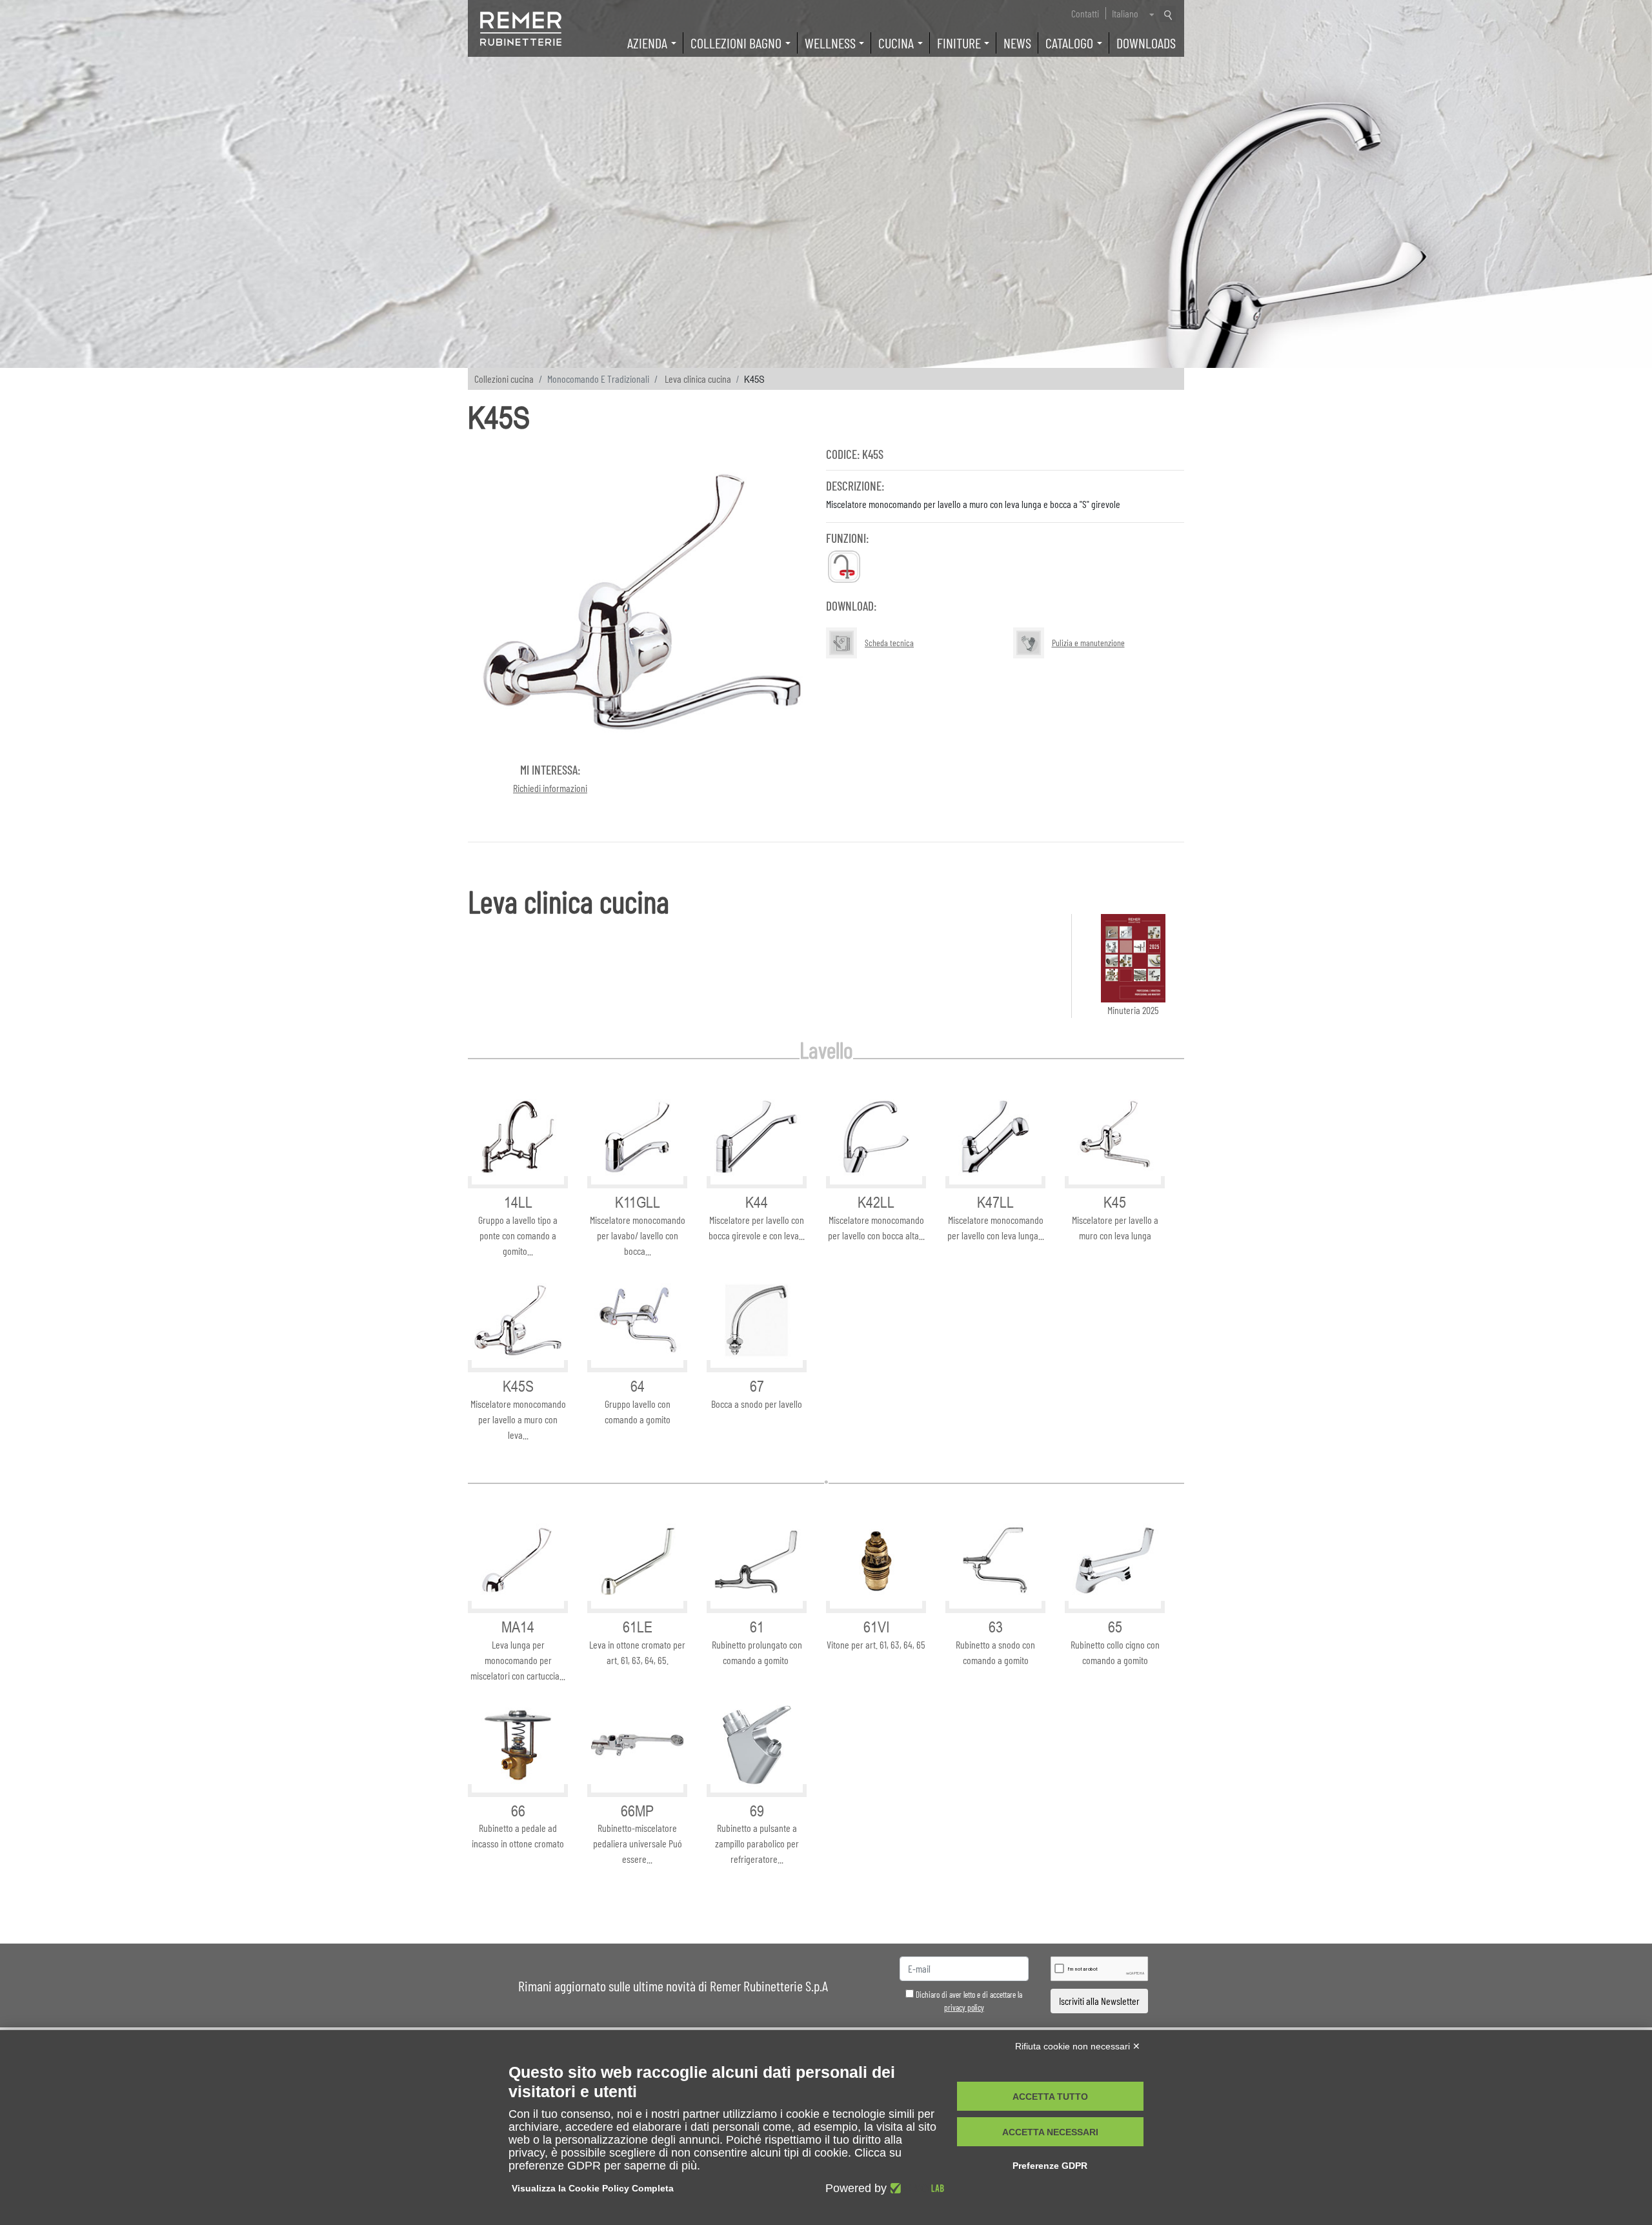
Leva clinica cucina (698, 379)
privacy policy (964, 2007)
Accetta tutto (1050, 2097)
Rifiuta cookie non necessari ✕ (1078, 2046)
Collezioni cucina (504, 379)
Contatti (1085, 13)
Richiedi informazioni (550, 788)
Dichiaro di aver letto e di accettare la (968, 2001)
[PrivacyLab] (915, 2188)
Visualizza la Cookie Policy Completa (593, 2188)
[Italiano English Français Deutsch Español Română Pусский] (1132, 14)
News (1017, 43)
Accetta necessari (1050, 2132)
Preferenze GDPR (1050, 2166)
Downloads (1146, 43)
